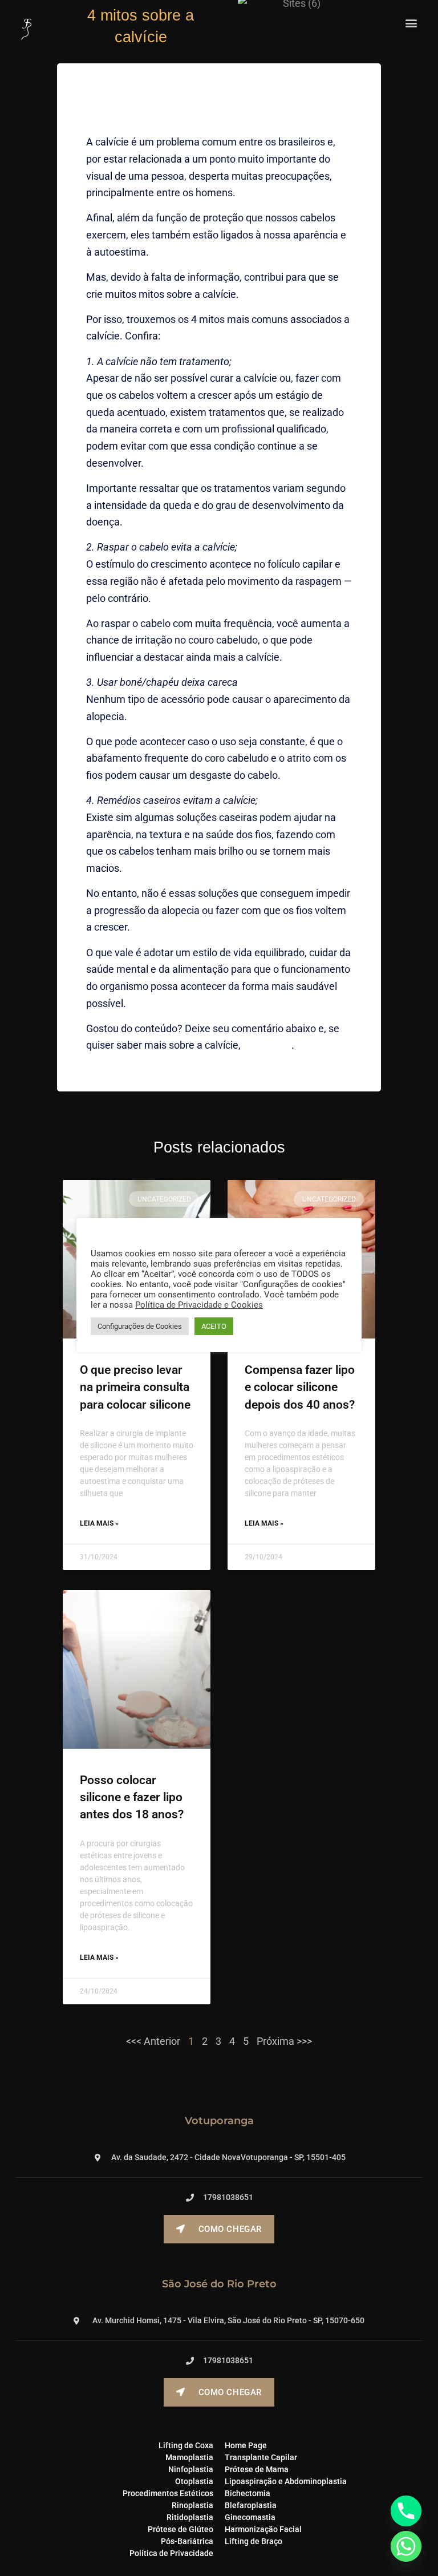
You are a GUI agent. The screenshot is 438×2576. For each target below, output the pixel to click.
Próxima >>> (284, 2041)
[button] (411, 23)
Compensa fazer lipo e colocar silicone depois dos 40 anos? (300, 1387)
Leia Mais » (99, 1523)
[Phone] (406, 2511)
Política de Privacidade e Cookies (199, 1305)
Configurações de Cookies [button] (140, 1326)
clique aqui (267, 1045)
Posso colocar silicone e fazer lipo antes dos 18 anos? (132, 1797)
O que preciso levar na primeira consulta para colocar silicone (135, 1387)
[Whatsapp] (406, 2546)
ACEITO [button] (214, 1326)
